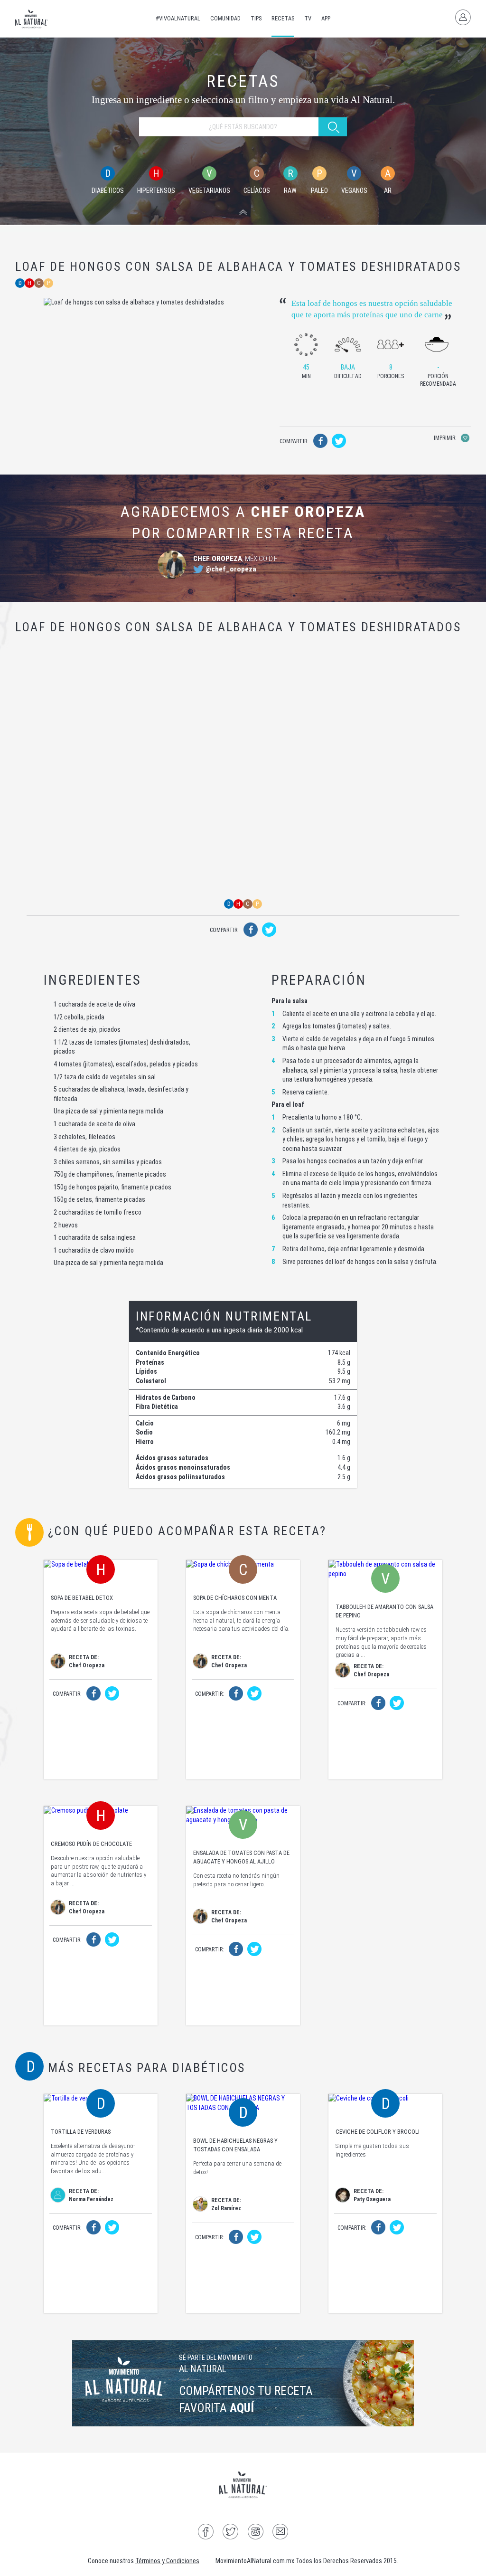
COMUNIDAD (225, 18)
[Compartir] (320, 443)
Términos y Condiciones (167, 2561)
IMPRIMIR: (446, 438)
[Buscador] (243, 213)
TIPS (256, 18)
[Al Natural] (32, 19)
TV (308, 18)
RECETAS (283, 18)
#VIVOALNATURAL (178, 18)
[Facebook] (206, 2533)
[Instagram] (256, 2533)
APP (326, 18)
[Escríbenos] (280, 2533)
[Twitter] (230, 2533)
